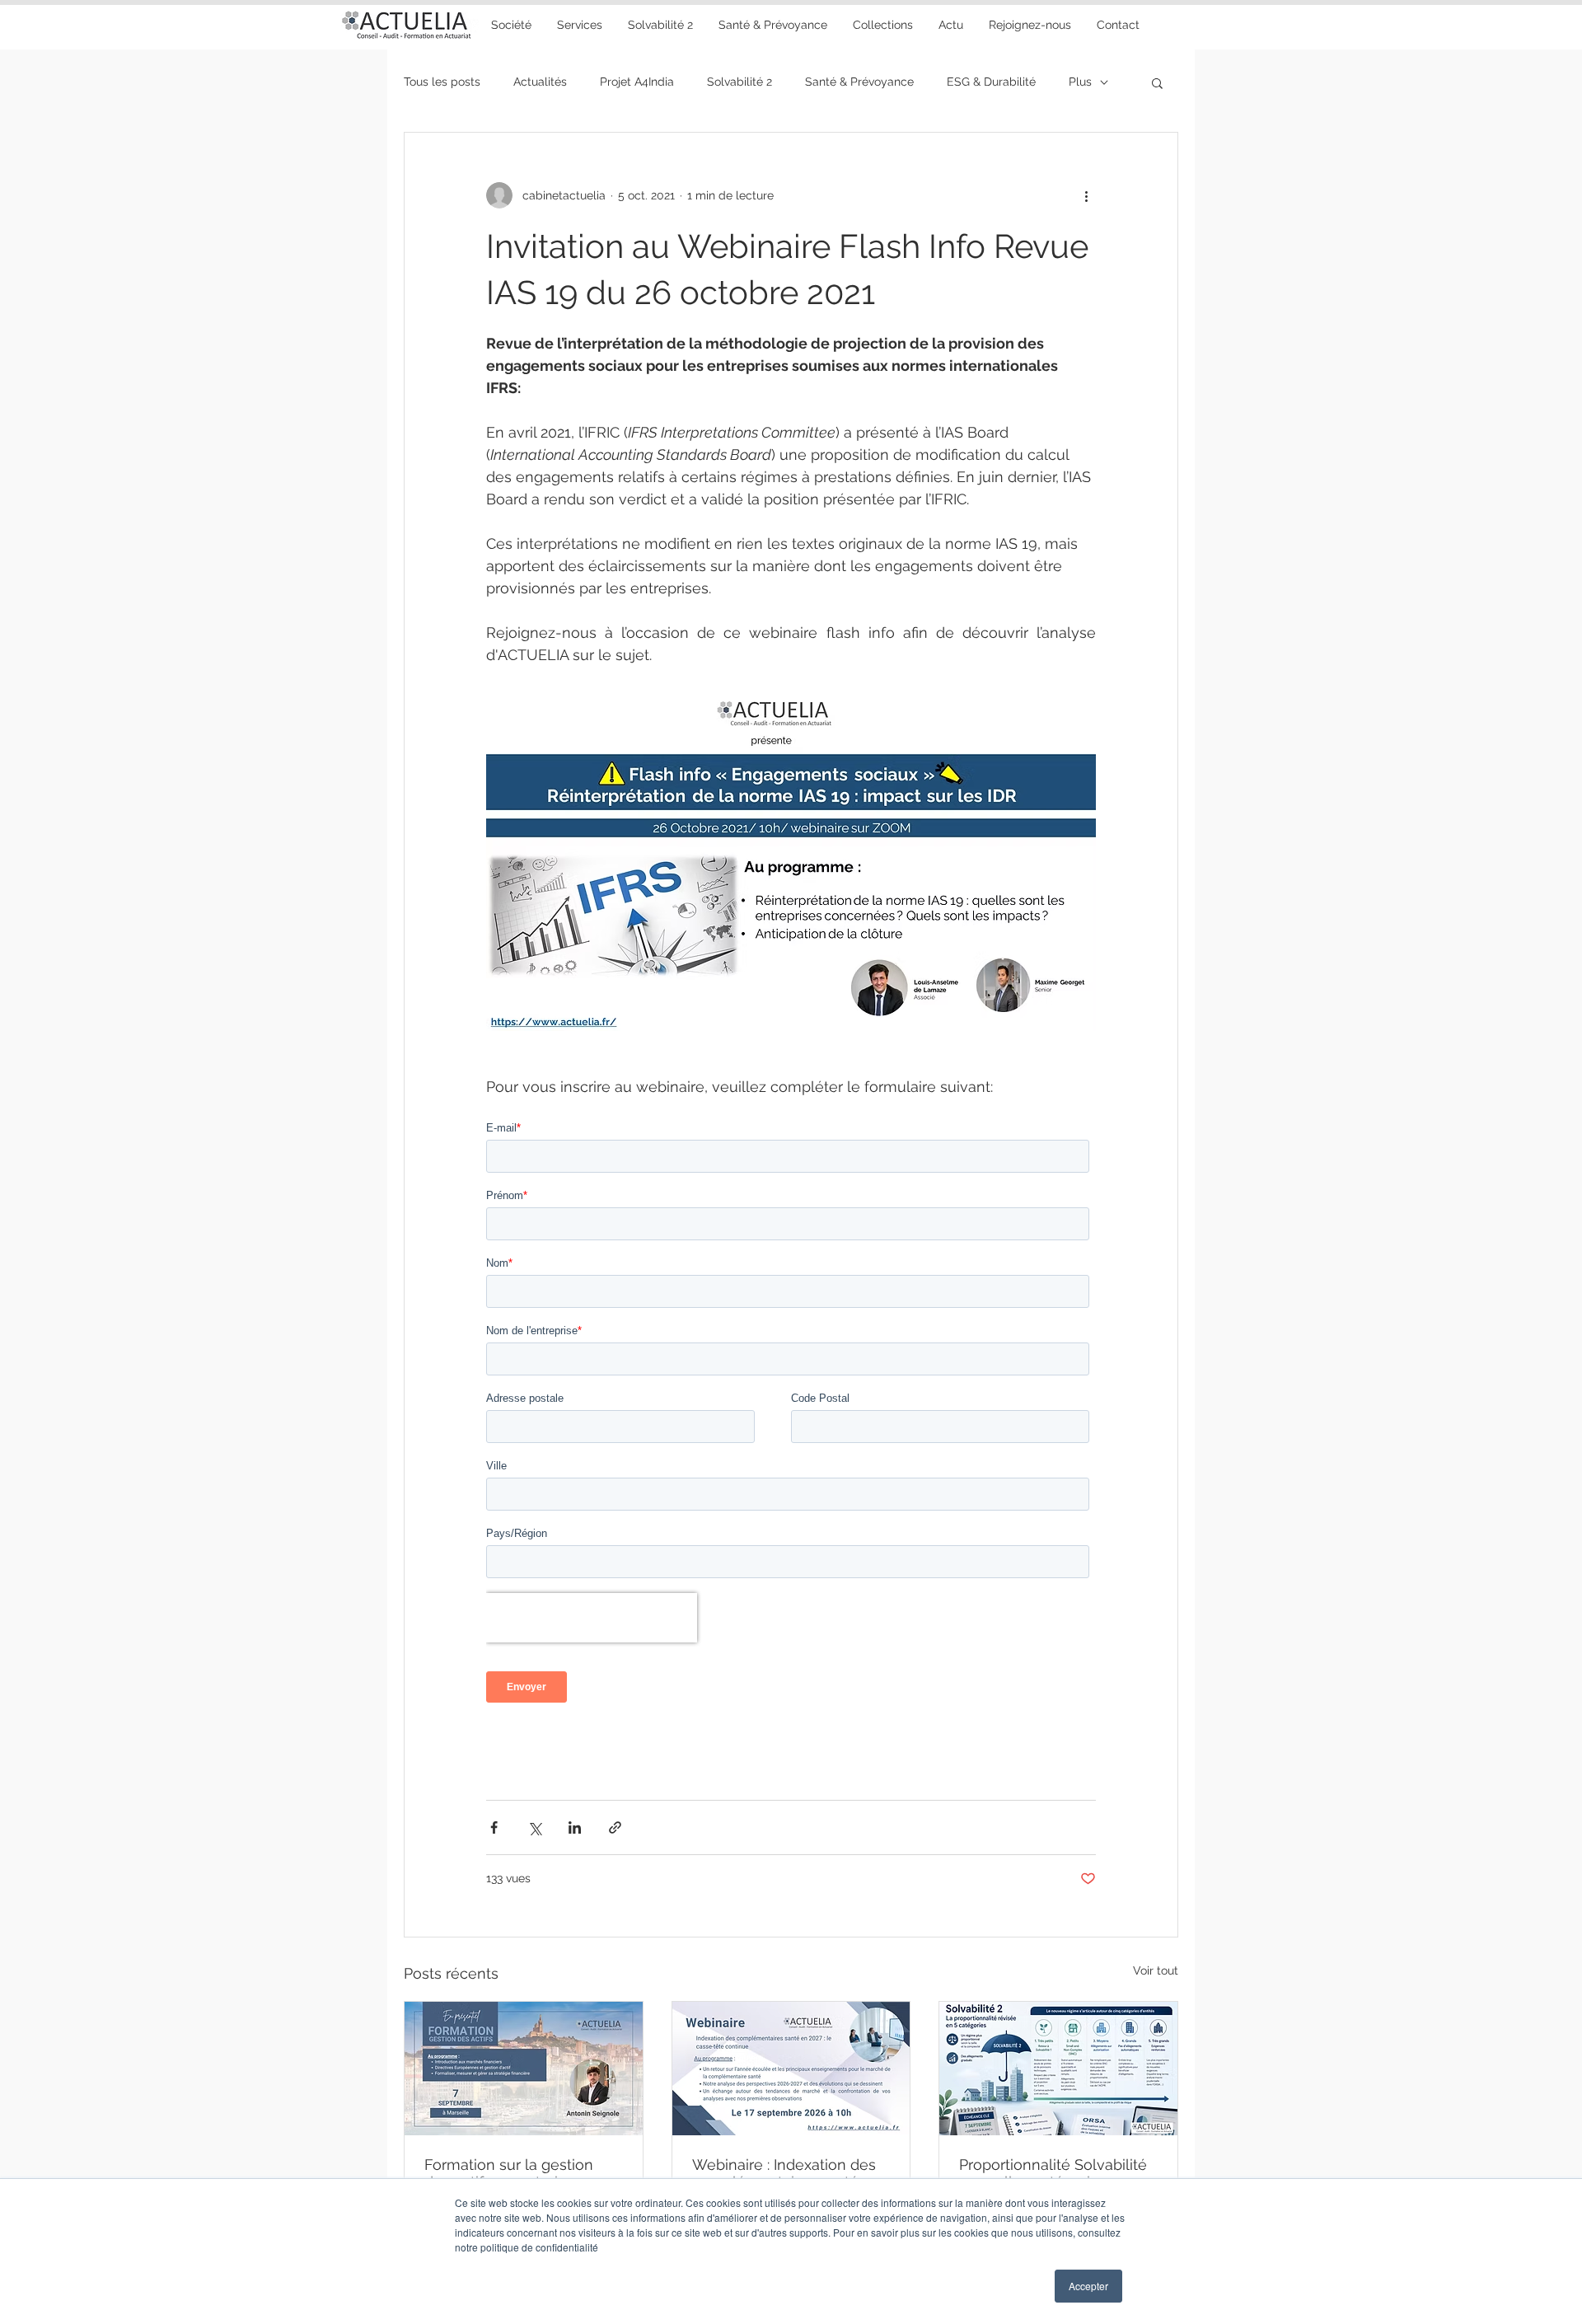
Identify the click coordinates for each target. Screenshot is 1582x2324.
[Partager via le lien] (615, 1827)
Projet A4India (637, 82)
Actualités (540, 82)
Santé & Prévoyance (859, 82)
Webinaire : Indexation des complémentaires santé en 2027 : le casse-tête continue (786, 2173)
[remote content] (791, 1418)
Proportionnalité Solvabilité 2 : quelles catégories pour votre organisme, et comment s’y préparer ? (1053, 2173)
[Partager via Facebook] (494, 1827)
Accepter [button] (1088, 2286)
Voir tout (1156, 1970)
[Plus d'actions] (1086, 195)
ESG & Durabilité (991, 82)
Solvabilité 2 (740, 82)
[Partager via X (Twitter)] (534, 1827)
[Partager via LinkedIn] (575, 1827)
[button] (772, 25)
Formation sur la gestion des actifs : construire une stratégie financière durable (520, 2173)
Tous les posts (442, 82)
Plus (1080, 82)
